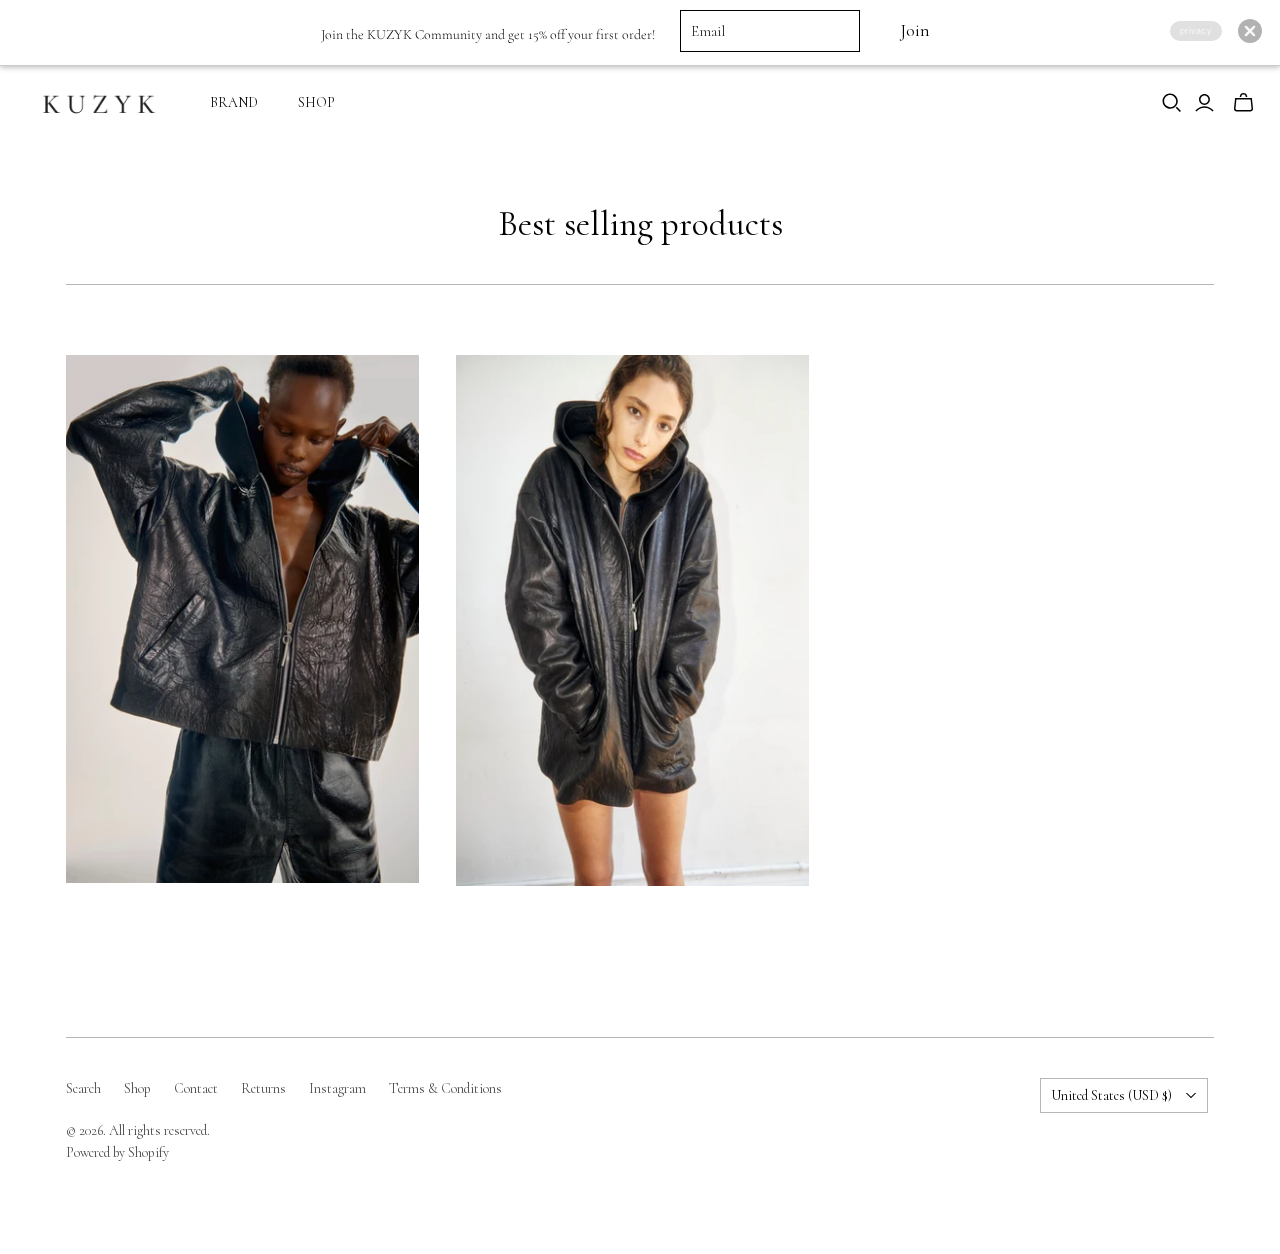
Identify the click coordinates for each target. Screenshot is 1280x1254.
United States (1111, 1095)
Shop (137, 1088)
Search (83, 1088)
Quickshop (151, 919)
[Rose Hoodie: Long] (632, 620)
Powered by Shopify (117, 1152)
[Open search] (1172, 103)
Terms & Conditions (445, 1088)
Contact (196, 1088)
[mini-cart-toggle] (1243, 103)
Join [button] (914, 30)
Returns (263, 1088)
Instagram (337, 1088)
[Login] (1204, 103)
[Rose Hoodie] (242, 619)
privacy (1196, 30)
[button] (1250, 31)
